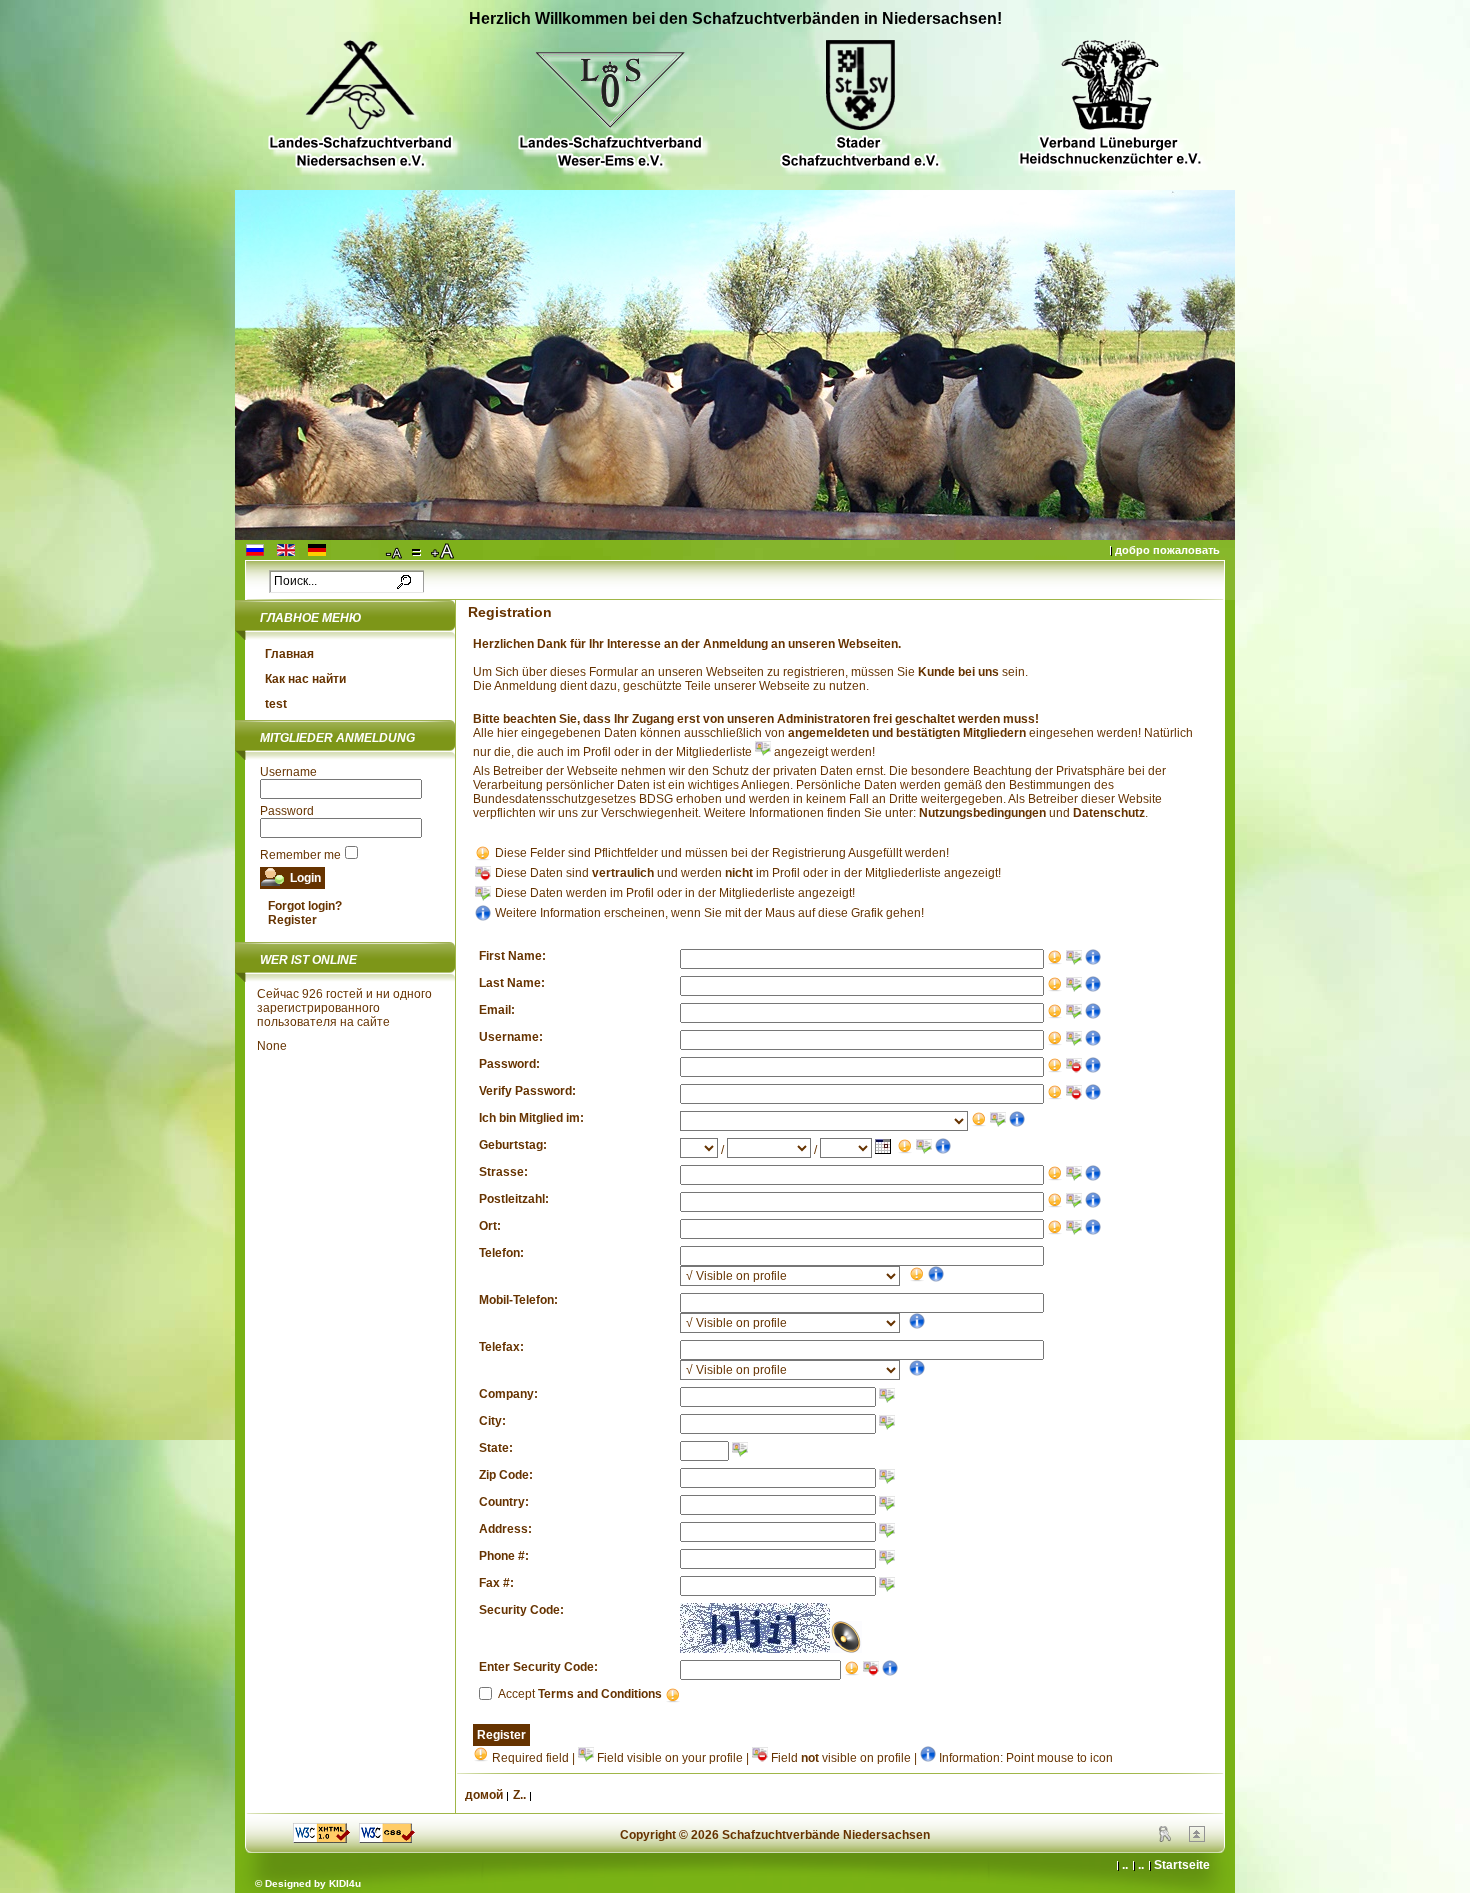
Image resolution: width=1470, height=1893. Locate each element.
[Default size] (418, 552)
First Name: (512, 956)
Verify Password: (527, 1091)
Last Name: (512, 983)
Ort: (490, 1226)
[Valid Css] (387, 1839)
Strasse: (503, 1172)
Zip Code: (506, 1475)
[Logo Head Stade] (860, 106)
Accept (580, 1694)
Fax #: (496, 1583)
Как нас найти (305, 679)
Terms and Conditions (600, 1694)
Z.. (519, 1795)
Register (292, 920)
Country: (504, 1502)
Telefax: (501, 1347)
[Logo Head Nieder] (360, 106)
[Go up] (1197, 1838)
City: (492, 1421)
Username (288, 772)
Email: (497, 1010)
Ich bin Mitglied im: (531, 1118)
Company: (508, 1394)
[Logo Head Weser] (610, 106)
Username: (511, 1037)
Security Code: (521, 1610)
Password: (509, 1064)
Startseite (1182, 1865)
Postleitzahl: (514, 1199)
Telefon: (501, 1253)
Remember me (300, 855)
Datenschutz (1109, 813)
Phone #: (504, 1556)
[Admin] (1165, 1838)
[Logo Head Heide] (1110, 105)
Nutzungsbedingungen (982, 813)
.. (1141, 1865)
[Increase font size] (444, 552)
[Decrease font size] (395, 552)
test (276, 704)
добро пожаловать (1167, 550)
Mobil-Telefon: (518, 1300)
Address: (505, 1529)
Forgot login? (305, 906)
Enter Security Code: (538, 1667)
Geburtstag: (513, 1145)
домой (484, 1795)
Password (287, 811)
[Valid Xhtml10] (321, 1839)
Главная (289, 654)
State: (496, 1448)
